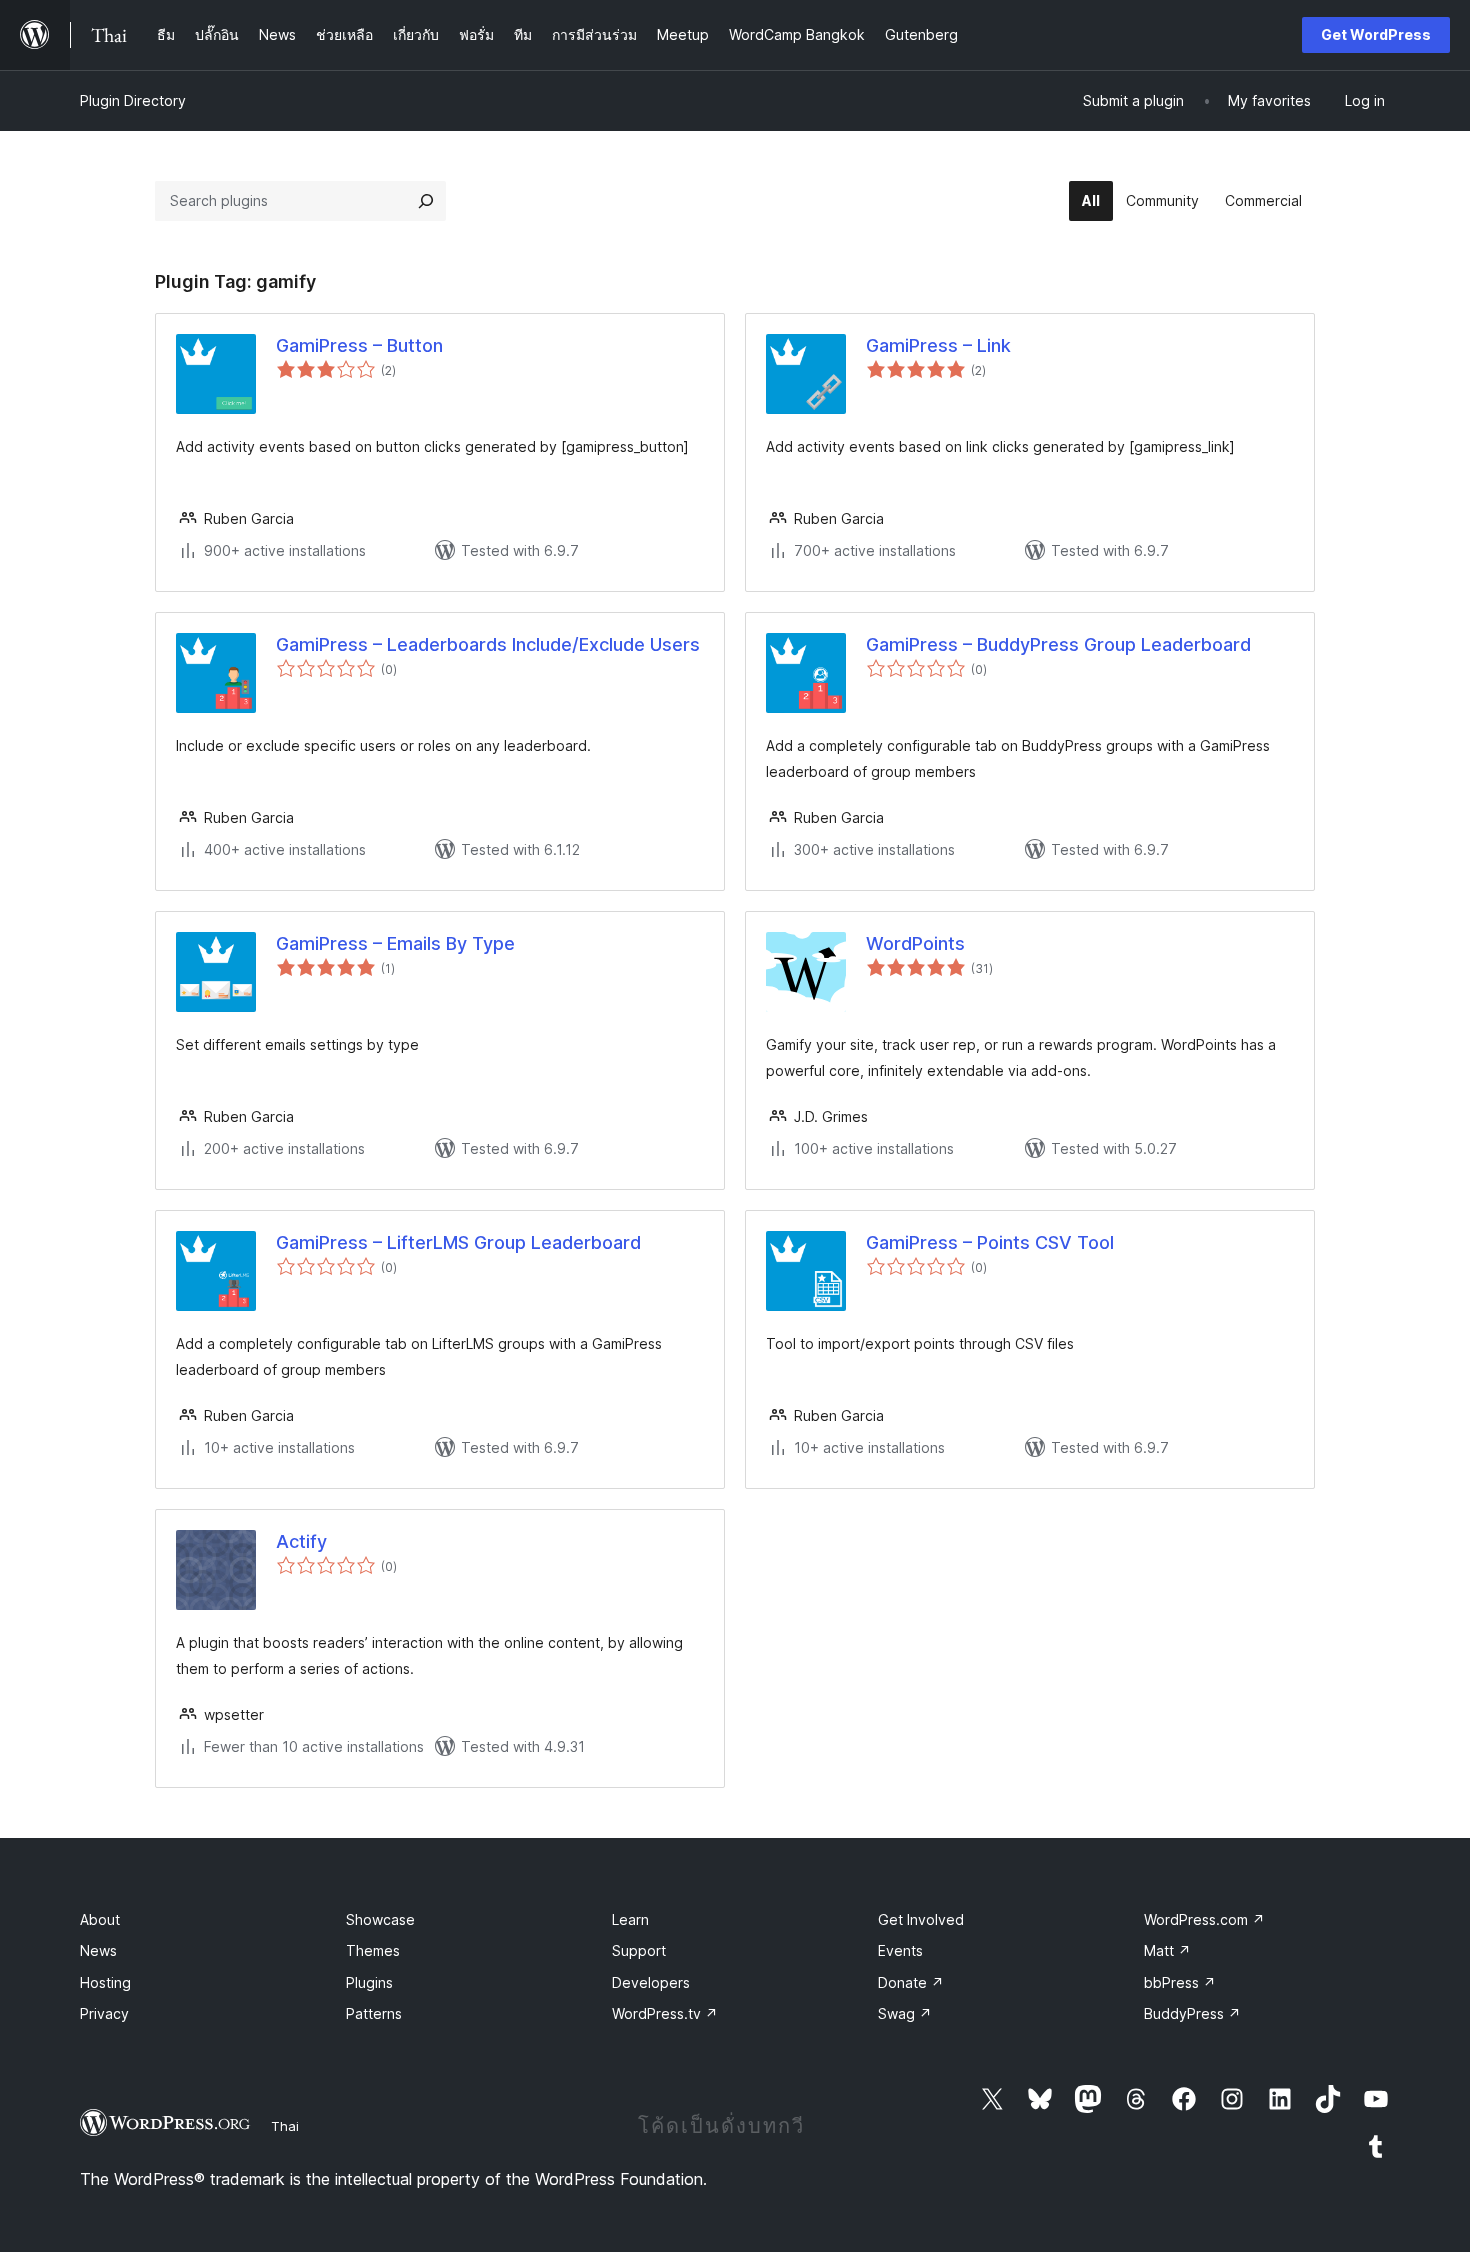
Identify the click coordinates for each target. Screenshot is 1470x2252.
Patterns (374, 2013)
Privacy (104, 2013)
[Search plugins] (426, 201)
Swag (905, 2013)
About (100, 1919)
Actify (301, 1541)
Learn (630, 1919)
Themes (373, 1950)
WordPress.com (1204, 1919)
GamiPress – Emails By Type (395, 943)
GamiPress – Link (938, 345)
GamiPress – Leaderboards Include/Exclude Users (488, 644)
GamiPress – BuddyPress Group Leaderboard (1058, 644)
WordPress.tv (665, 2013)
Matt (1167, 1950)
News (98, 1950)
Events (900, 1950)
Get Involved (921, 1919)
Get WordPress (1376, 34)
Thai (285, 2126)
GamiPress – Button (359, 345)
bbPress (1180, 1982)
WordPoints (915, 943)
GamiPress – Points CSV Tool (990, 1242)
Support (639, 1950)
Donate (911, 1982)
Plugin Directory (133, 100)
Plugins (369, 1982)
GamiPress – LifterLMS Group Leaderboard (458, 1242)
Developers (651, 1982)
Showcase (380, 1919)
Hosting (105, 1982)
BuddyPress (1192, 2013)
